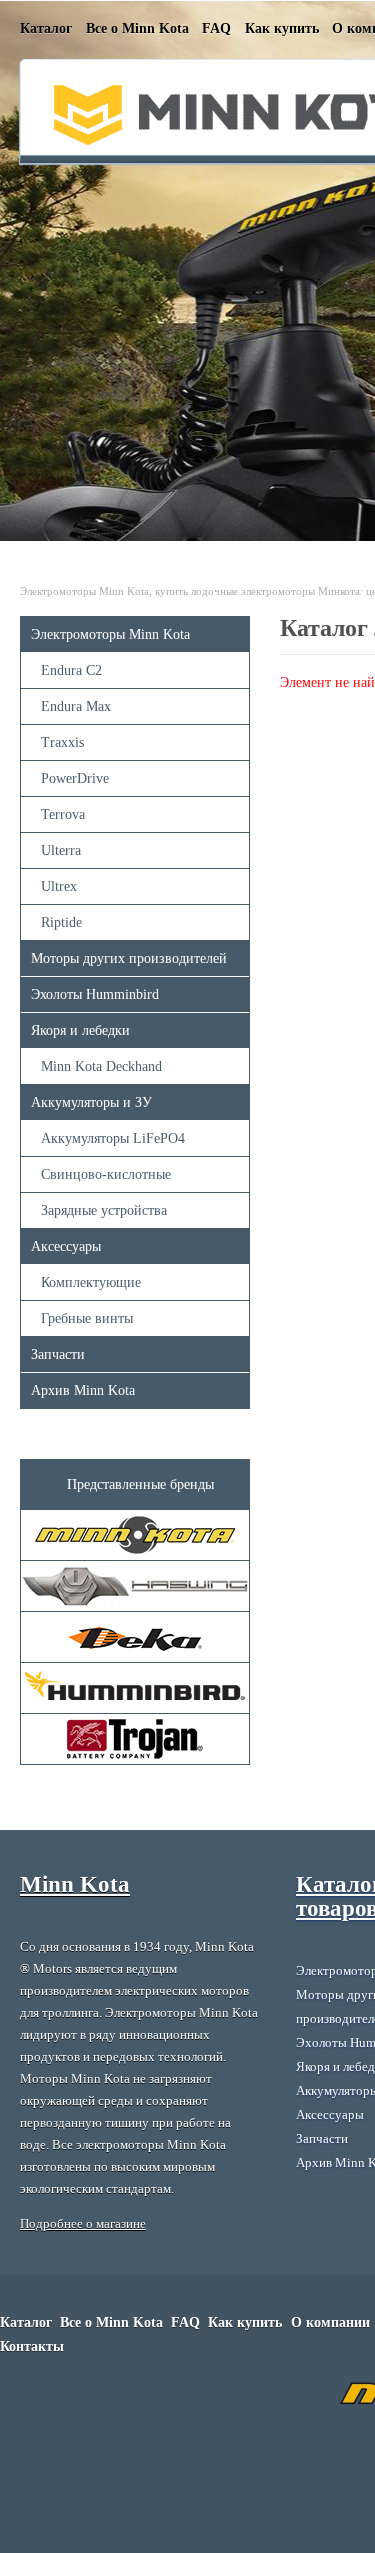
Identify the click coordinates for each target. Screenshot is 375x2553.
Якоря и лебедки (80, 1030)
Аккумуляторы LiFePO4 (113, 1138)
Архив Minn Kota (83, 1390)
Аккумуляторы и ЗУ (91, 1102)
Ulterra (61, 850)
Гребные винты (87, 1318)
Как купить (282, 28)
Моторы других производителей (129, 958)
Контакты (32, 2346)
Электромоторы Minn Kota (110, 634)
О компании (330, 2322)
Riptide (61, 922)
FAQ (216, 28)
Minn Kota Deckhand (101, 1066)
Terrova (63, 814)
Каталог (46, 28)
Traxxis (62, 742)
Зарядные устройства (104, 1210)
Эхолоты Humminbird (95, 994)
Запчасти (58, 1354)
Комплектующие (91, 1282)
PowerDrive (75, 778)
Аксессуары (66, 1246)
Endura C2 (71, 670)
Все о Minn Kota (137, 28)
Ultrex (59, 886)
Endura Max (76, 706)
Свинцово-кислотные (106, 1174)
